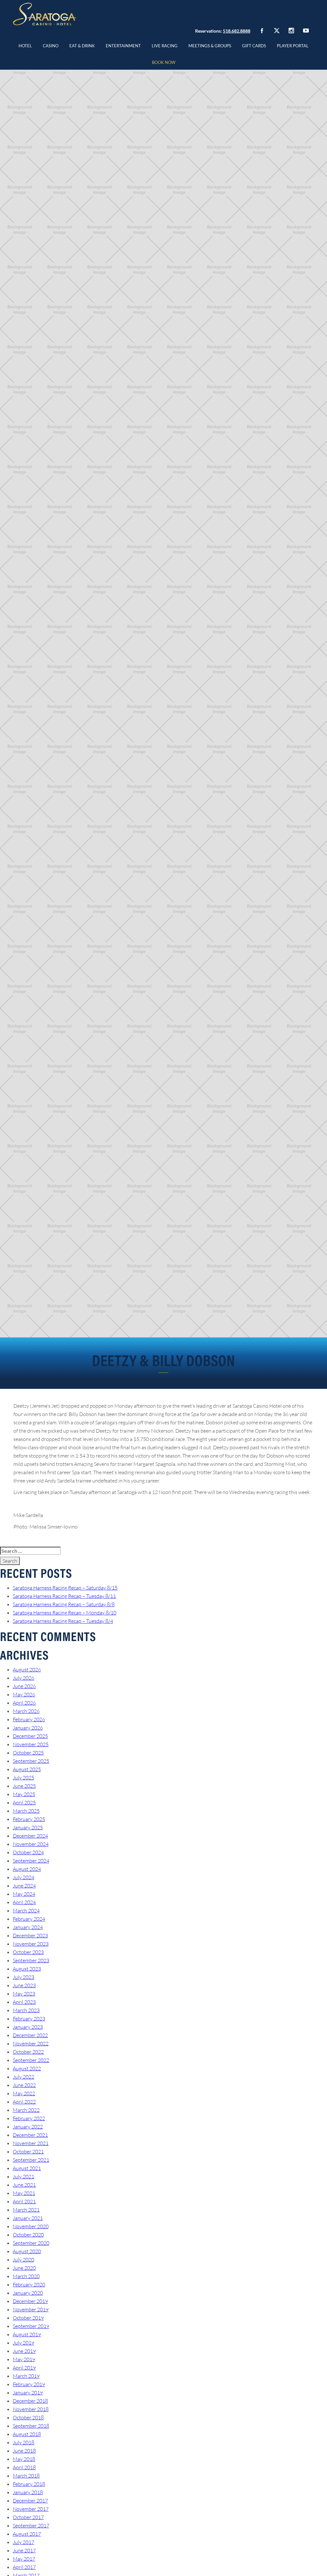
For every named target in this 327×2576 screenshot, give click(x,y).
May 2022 (24, 2093)
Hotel (25, 46)
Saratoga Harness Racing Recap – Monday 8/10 (65, 1613)
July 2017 (23, 2542)
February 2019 (29, 2384)
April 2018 (24, 2467)
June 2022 (24, 2085)
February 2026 (29, 1719)
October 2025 (28, 1753)
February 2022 (29, 2118)
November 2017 (31, 2509)
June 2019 (24, 2351)
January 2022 (28, 2127)
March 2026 (26, 1711)
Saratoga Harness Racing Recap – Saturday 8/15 (65, 1588)
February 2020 (29, 2284)
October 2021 (28, 2152)
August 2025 (27, 1769)
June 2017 (24, 2550)
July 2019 (23, 2343)
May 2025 (24, 1794)
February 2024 (29, 1919)
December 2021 (30, 2135)
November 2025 (31, 1744)
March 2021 (26, 2210)
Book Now (164, 62)
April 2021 (24, 2201)
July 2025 (23, 1778)
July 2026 (23, 1678)
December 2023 (30, 1935)
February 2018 (29, 2484)
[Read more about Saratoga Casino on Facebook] (262, 31)
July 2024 (23, 1877)
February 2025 (29, 1819)
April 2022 (24, 2102)
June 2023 (24, 1985)
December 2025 (30, 1736)
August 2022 (27, 2068)
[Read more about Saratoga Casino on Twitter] (277, 31)
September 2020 (31, 2243)
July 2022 (23, 2077)
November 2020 (31, 2226)
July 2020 (23, 2260)
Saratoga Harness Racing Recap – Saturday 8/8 (64, 1604)
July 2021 (23, 2176)
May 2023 (24, 1994)
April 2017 (24, 2567)
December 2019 (30, 2301)
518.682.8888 (237, 31)
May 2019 (24, 2359)
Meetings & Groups (210, 46)
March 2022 (26, 2110)
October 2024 (28, 1852)
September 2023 (31, 1960)
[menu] (51, 45)
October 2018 (28, 2417)
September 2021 (31, 2160)
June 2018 (24, 2451)
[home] (45, 14)
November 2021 (31, 2143)
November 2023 (31, 1944)
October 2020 (28, 2235)
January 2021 (28, 2218)
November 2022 (31, 2043)
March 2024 (26, 1911)
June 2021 (24, 2185)
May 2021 (24, 2193)
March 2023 (26, 2010)
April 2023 (24, 2002)
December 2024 (30, 1836)
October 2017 (28, 2517)
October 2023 (28, 1952)
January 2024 (28, 1927)
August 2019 (27, 2334)
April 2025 (24, 1802)
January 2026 (28, 1728)
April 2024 (24, 1902)
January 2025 (28, 1827)
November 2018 (31, 2409)
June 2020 (24, 2268)
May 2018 (24, 2459)
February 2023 (29, 2019)
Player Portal (293, 46)
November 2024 (31, 1844)
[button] (51, 45)
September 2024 (31, 1861)
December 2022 (30, 2035)
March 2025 (26, 1811)
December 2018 (30, 2401)
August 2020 (27, 2251)
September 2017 (31, 2525)
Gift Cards (254, 46)
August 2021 (27, 2168)
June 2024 (24, 1886)
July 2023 (23, 1977)
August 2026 (27, 1669)
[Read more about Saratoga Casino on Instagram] (291, 31)
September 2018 (31, 2426)
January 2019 (28, 2393)
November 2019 (31, 2309)
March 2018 (26, 2476)
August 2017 (27, 2534)
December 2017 (30, 2501)
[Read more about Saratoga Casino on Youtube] (306, 31)
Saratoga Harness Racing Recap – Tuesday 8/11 (64, 1596)
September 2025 (31, 1761)
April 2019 (24, 2368)
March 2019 (26, 2376)
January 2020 (28, 2293)
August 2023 (27, 1969)
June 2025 (24, 1786)
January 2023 (28, 2027)
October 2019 (28, 2318)
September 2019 (31, 2326)
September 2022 (31, 2060)
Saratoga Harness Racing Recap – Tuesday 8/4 (63, 1621)
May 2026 (24, 1694)
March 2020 (26, 2276)
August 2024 (27, 1869)
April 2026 (24, 1703)
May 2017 (24, 2559)
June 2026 (24, 1686)
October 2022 (28, 2052)
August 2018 (27, 2434)
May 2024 (24, 1894)
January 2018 (28, 2492)
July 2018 (23, 2442)
